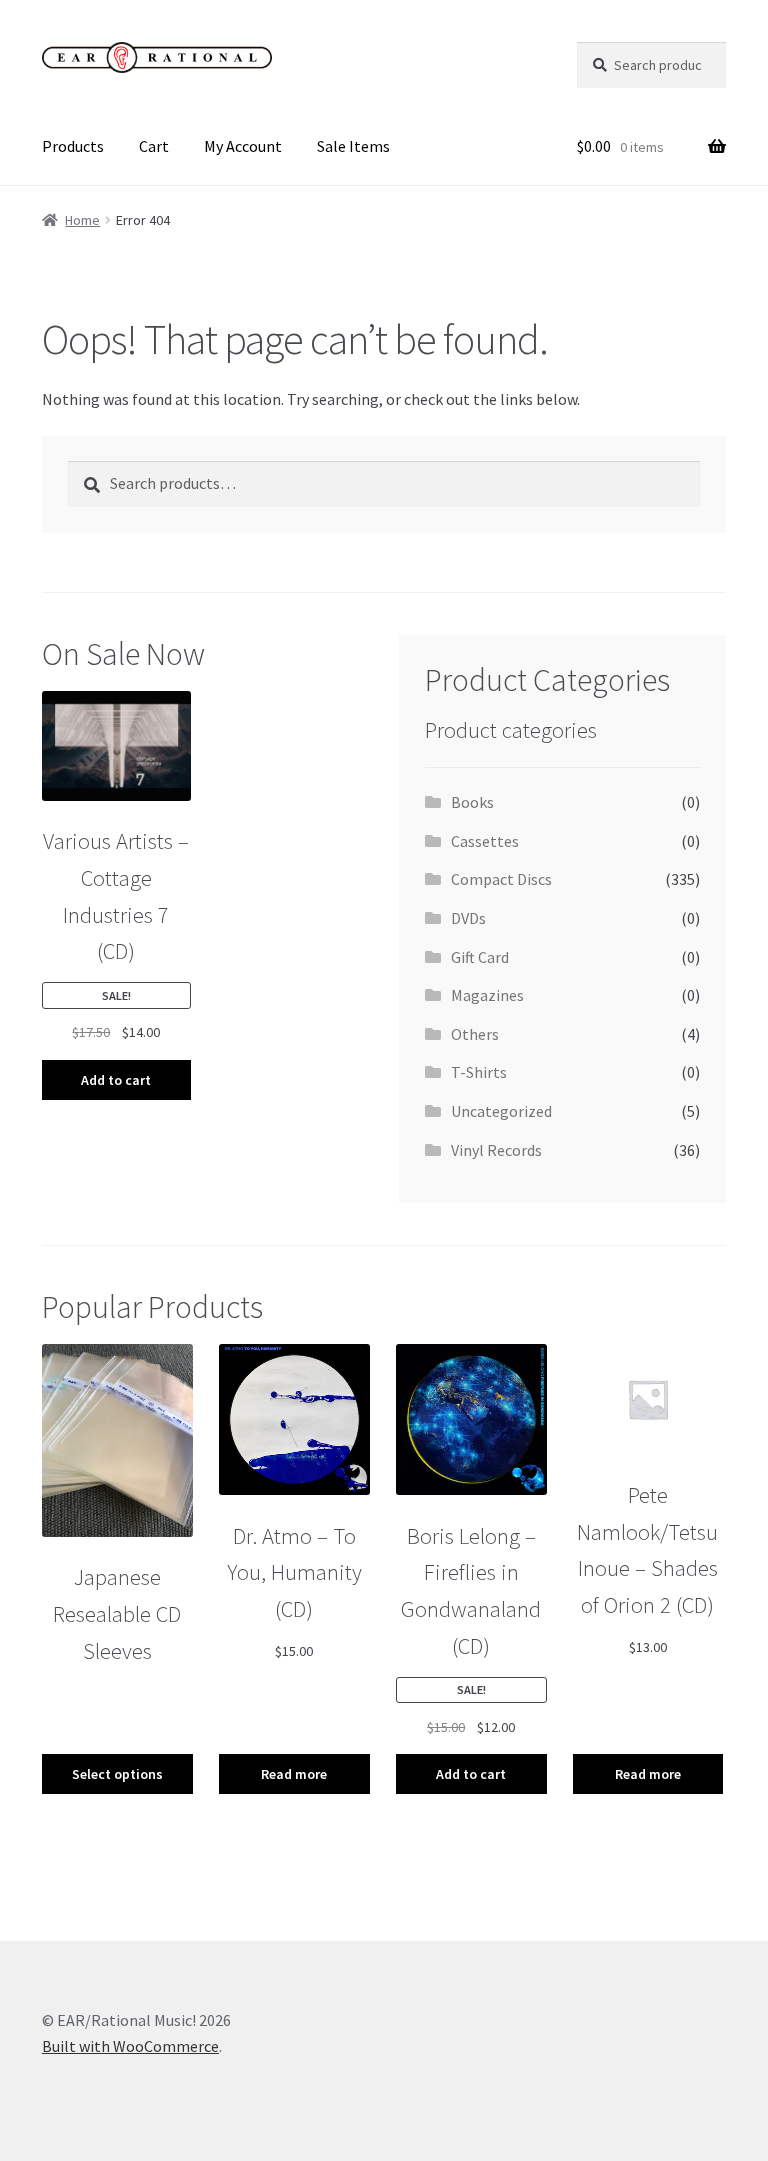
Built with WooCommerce (130, 2046)
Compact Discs (501, 879)
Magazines (487, 995)
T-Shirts (479, 1072)
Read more (294, 1774)
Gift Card (480, 957)
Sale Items (353, 146)
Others (475, 1034)
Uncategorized (501, 1111)
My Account (243, 146)
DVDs (468, 918)
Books (472, 802)
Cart (154, 146)
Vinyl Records (496, 1150)
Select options (117, 1774)
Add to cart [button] (116, 1080)
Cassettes (485, 841)
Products (73, 146)
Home (82, 220)
